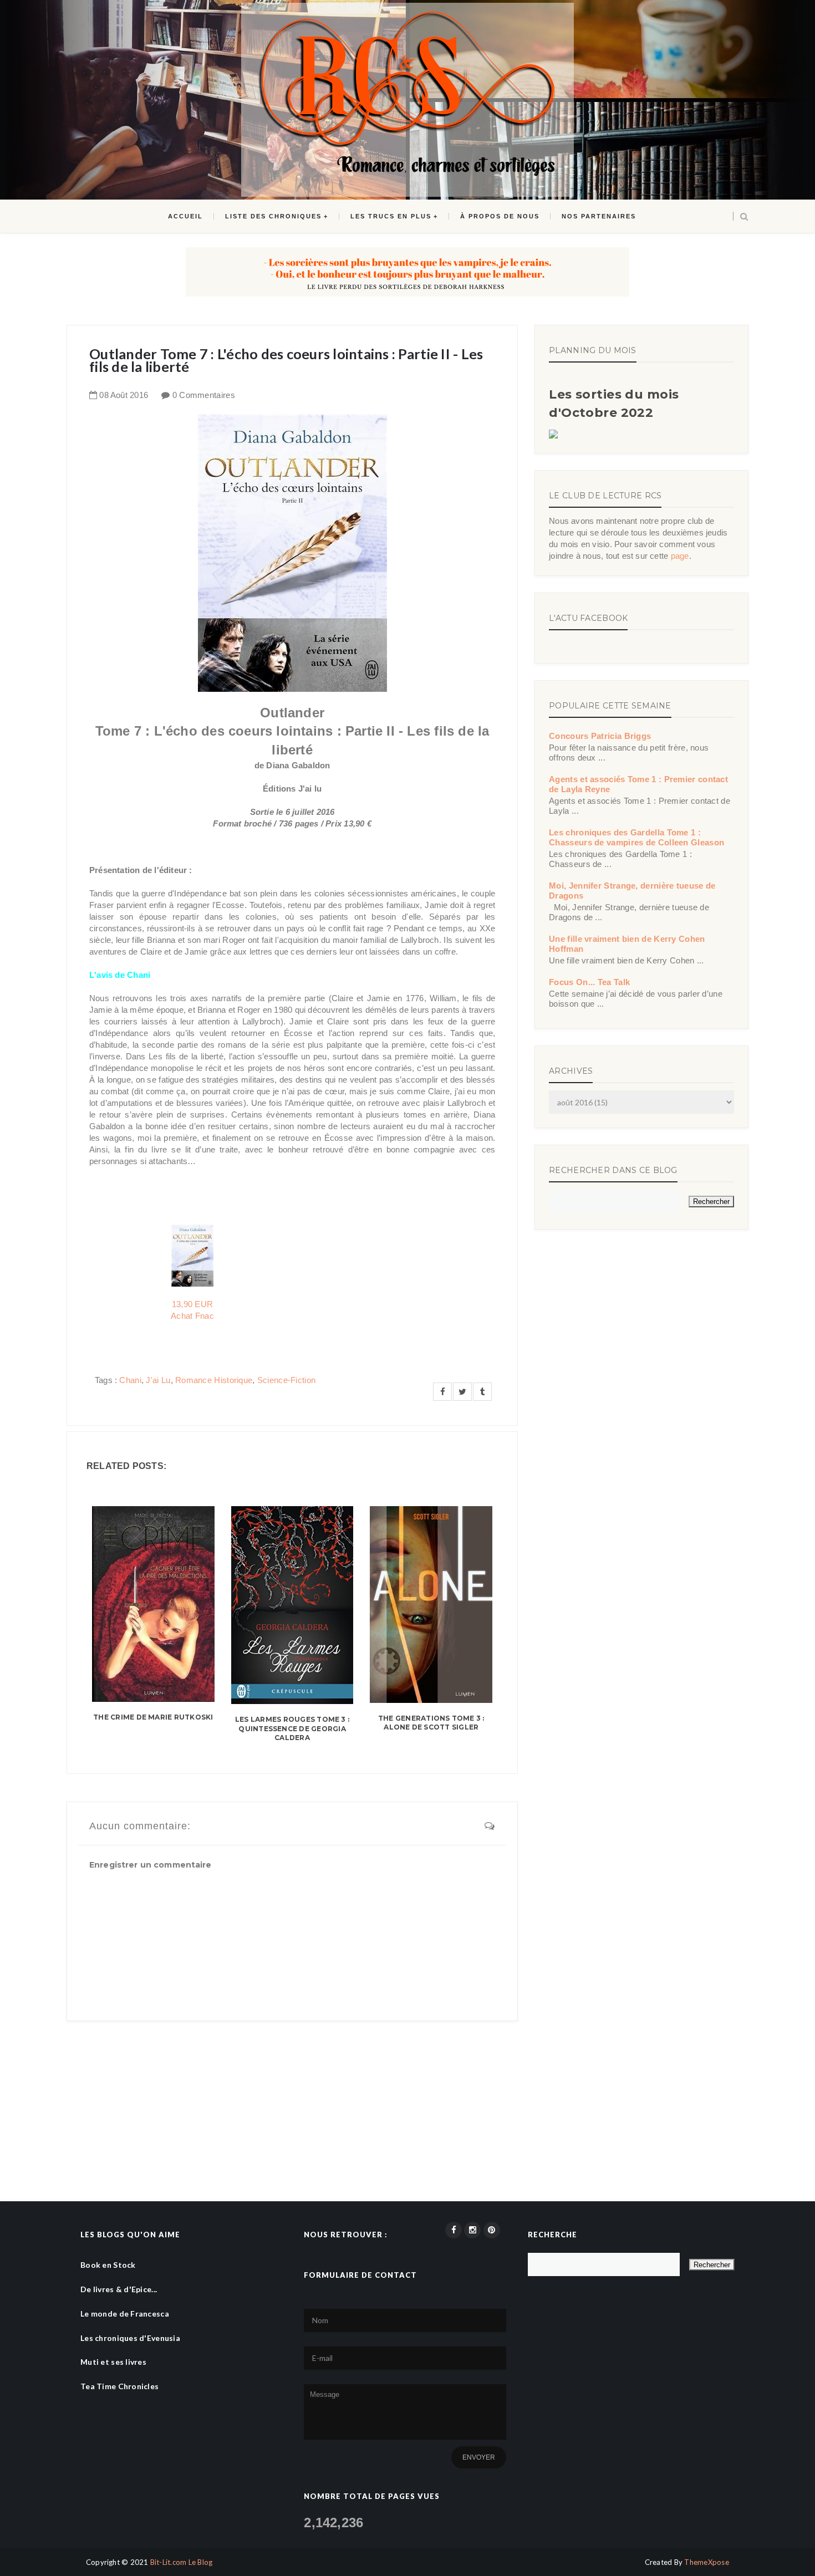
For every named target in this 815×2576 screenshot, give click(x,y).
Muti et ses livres (113, 2362)
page (680, 556)
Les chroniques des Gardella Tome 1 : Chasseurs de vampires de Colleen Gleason (636, 837)
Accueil (185, 216)
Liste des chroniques (273, 216)
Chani (130, 1380)
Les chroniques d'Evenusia (130, 2338)
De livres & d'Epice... (119, 2289)
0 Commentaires (204, 395)
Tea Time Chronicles (119, 2386)
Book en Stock (108, 2265)
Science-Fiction (287, 1380)
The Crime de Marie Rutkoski (153, 1717)
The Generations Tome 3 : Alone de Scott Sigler (431, 1723)
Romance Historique (214, 1380)
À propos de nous (500, 216)
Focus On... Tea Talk (589, 982)
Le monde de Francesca (125, 2314)
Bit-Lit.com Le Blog (182, 2562)
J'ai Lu (158, 1380)
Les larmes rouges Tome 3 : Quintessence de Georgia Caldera (292, 1729)
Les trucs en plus (391, 216)
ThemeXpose (707, 2562)
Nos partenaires (599, 216)
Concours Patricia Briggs (600, 736)
